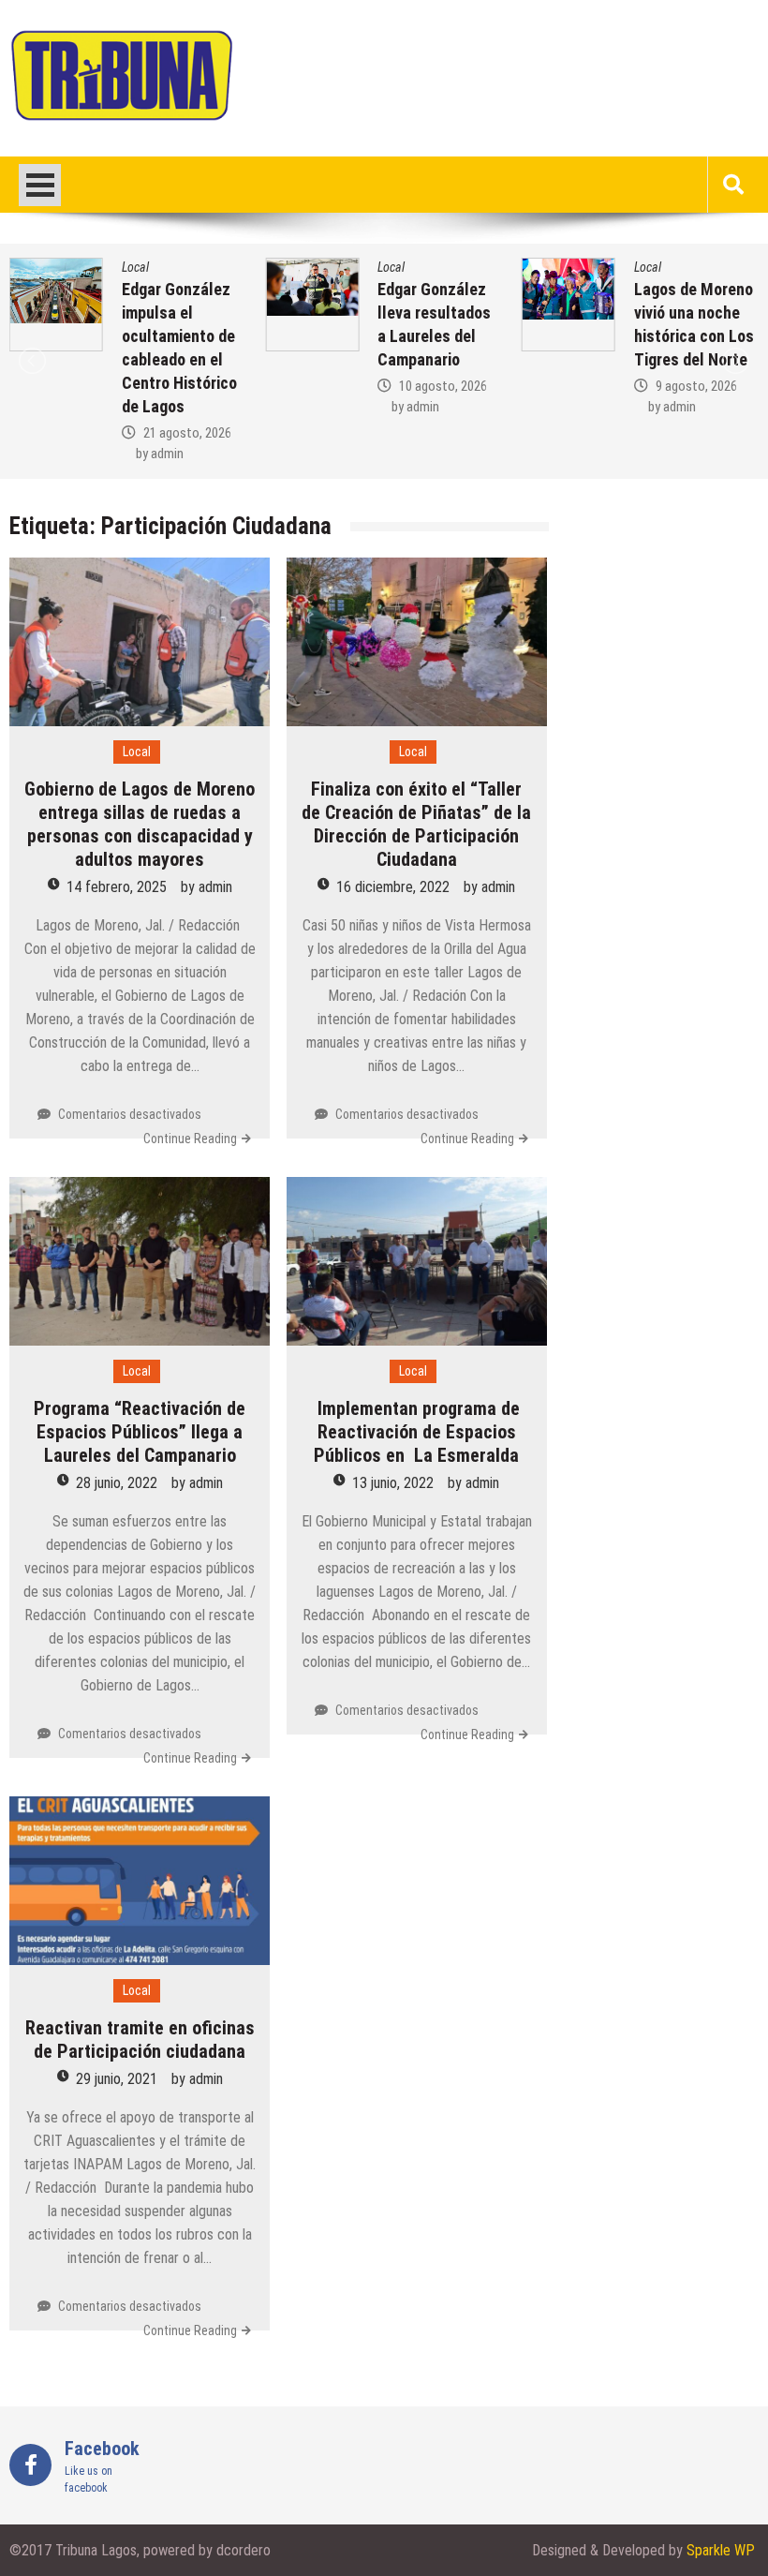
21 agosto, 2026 (187, 433)
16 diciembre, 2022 (393, 887)
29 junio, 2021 (117, 2079)
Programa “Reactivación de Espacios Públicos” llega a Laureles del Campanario (140, 1432)
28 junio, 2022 (117, 1483)
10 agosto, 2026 (443, 386)
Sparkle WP (721, 2550)
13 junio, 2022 (393, 1483)
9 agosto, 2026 (696, 386)
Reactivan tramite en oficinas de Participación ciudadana (140, 2040)
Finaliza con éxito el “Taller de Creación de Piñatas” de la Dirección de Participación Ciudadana (416, 824)
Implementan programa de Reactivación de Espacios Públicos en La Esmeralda (416, 1432)
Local (135, 267)
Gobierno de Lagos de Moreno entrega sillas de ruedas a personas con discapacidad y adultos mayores (140, 824)
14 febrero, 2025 (117, 887)
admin (167, 454)
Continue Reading (190, 1139)
